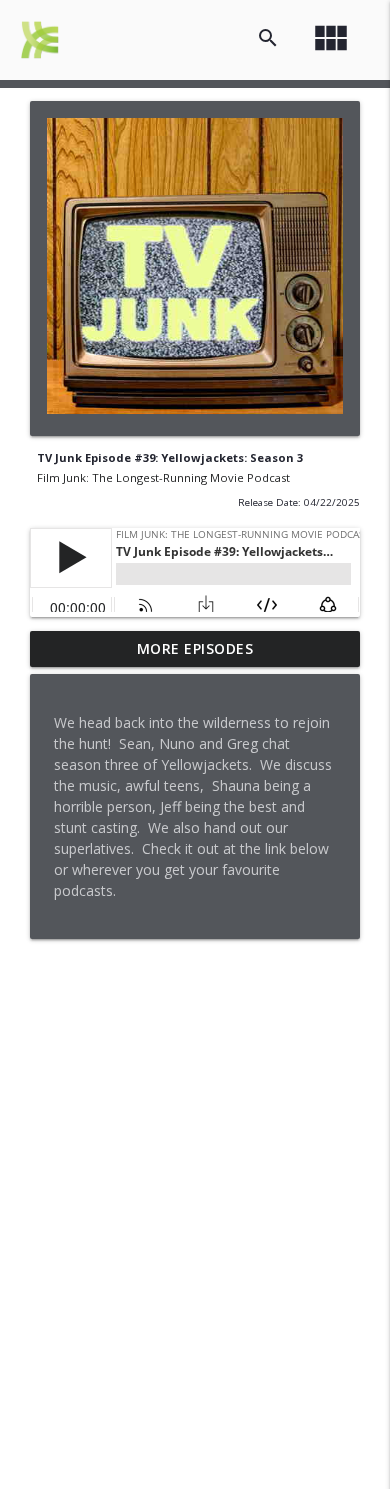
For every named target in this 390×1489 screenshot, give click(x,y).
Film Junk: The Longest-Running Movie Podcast (163, 477)
